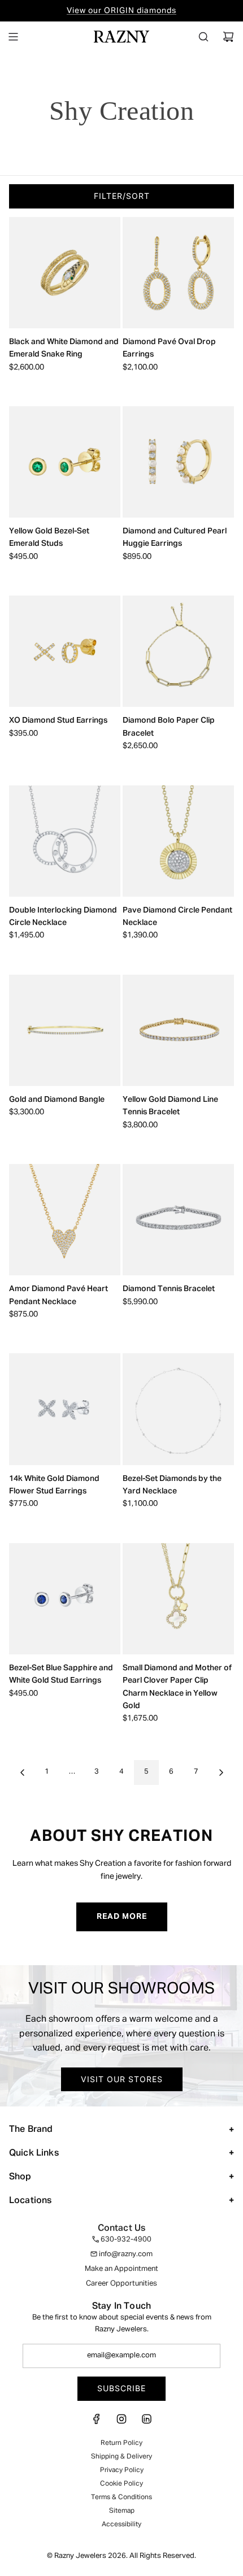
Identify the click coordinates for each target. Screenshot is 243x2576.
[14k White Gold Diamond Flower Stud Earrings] (65, 1409)
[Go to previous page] (22, 1773)
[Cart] (228, 37)
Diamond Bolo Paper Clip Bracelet (169, 727)
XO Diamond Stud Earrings (58, 720)
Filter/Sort (122, 196)
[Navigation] (13, 37)
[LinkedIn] (146, 2423)
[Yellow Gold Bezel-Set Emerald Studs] (65, 462)
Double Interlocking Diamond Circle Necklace (63, 916)
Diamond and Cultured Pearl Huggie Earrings (175, 537)
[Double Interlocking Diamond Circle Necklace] (65, 841)
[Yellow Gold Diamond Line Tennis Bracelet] (178, 1030)
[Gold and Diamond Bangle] (65, 1030)
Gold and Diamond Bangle (57, 1100)
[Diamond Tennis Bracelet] (178, 1220)
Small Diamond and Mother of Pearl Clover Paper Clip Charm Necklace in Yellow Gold (177, 1687)
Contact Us (122, 2229)
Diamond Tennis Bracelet (169, 1289)
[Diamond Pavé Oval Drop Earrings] (178, 273)
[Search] (203, 37)
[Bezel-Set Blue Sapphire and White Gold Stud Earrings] (65, 1599)
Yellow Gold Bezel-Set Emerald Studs (49, 537)
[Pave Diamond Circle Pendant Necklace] (178, 841)
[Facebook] (97, 2423)
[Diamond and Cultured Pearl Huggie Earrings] (178, 462)
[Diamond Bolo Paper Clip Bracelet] (178, 651)
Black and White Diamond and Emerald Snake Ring (64, 348)
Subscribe (121, 2388)
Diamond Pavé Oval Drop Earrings (169, 348)
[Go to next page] (221, 1773)
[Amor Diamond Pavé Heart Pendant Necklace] (65, 1220)
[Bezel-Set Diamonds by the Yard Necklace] (178, 1409)
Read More (122, 1917)
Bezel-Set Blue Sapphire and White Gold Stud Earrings (61, 1674)
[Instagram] (121, 2423)
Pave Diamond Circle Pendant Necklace (177, 916)
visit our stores (122, 2079)
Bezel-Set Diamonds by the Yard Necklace (172, 1485)
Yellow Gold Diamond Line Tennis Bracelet (170, 1106)
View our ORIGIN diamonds (121, 11)
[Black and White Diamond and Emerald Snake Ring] (65, 273)
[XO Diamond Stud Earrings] (65, 651)
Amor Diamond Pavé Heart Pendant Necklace (58, 1295)
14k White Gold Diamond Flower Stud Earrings (54, 1485)
